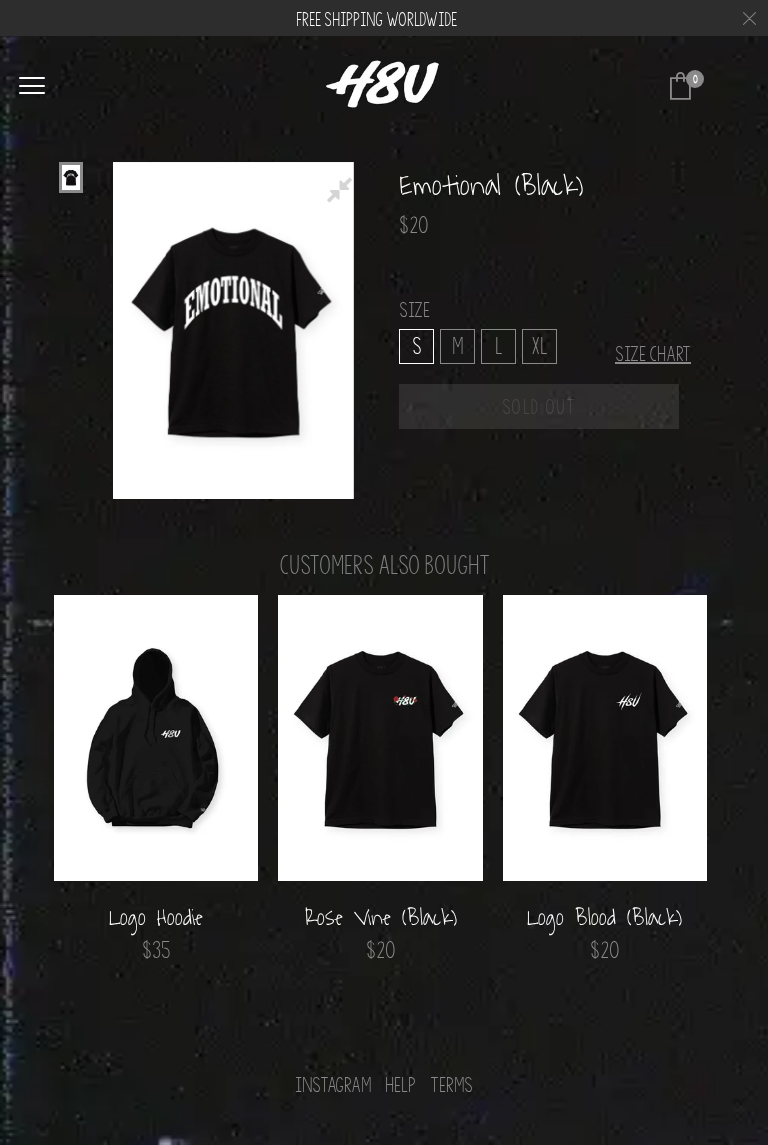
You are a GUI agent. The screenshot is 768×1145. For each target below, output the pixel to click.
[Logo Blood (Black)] (605, 738)
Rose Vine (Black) (381, 918)
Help (400, 1085)
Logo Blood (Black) (604, 918)
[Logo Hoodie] (156, 738)
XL (539, 344)
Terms (451, 1085)
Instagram (333, 1085)
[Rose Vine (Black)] (380, 738)
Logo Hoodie (156, 918)
